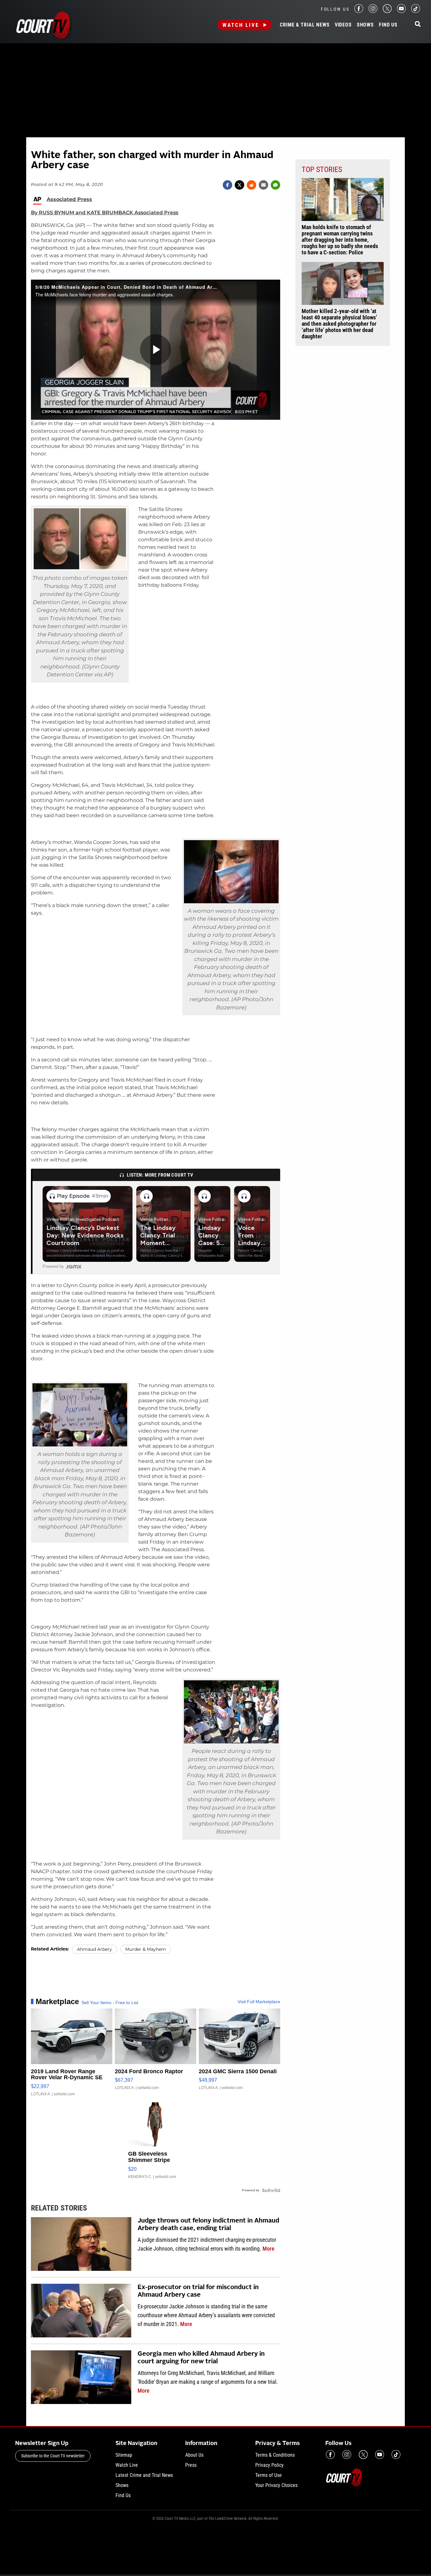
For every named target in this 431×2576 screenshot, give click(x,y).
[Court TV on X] (387, 11)
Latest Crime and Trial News (144, 2475)
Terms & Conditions (275, 2455)
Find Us (388, 25)
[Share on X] (239, 185)
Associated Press (69, 199)
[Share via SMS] (275, 185)
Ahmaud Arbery (94, 1949)
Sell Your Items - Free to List (110, 2003)
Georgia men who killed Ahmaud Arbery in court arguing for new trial (201, 2358)
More (269, 2249)
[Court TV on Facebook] (359, 11)
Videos (343, 25)
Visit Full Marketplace (259, 2002)
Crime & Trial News (305, 25)
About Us (194, 2455)
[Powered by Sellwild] (271, 2190)
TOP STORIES (322, 169)
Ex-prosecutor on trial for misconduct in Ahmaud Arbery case (198, 2291)
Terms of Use (269, 2475)
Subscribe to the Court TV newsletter (53, 2456)
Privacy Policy (269, 2465)
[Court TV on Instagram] (373, 11)
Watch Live (241, 25)
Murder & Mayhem (146, 1949)
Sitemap (124, 2455)
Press (191, 2465)
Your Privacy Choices (276, 2485)
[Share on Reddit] (251, 185)
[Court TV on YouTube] (401, 11)
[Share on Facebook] (227, 185)
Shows (365, 25)
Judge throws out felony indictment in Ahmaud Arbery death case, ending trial (208, 2225)
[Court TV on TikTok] (416, 11)
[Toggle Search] (418, 24)
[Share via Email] (263, 185)
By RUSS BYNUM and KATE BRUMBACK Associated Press (105, 213)
